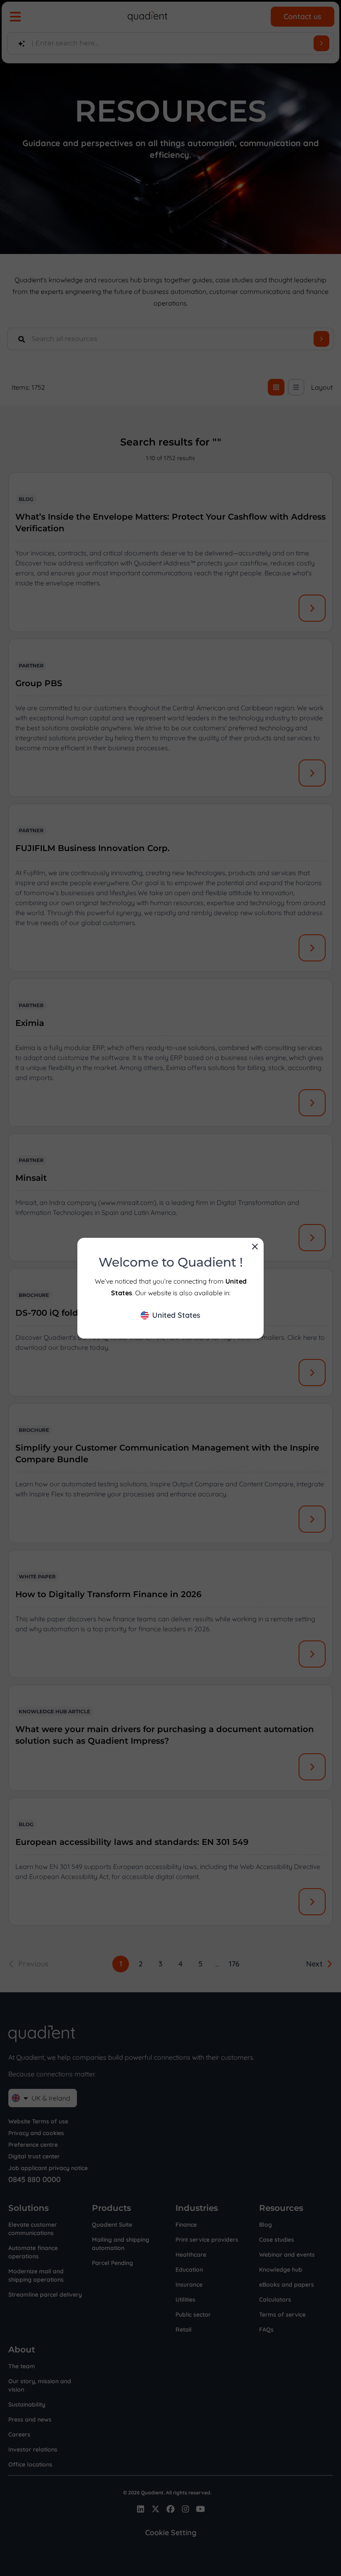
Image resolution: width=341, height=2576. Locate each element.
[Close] (255, 1247)
